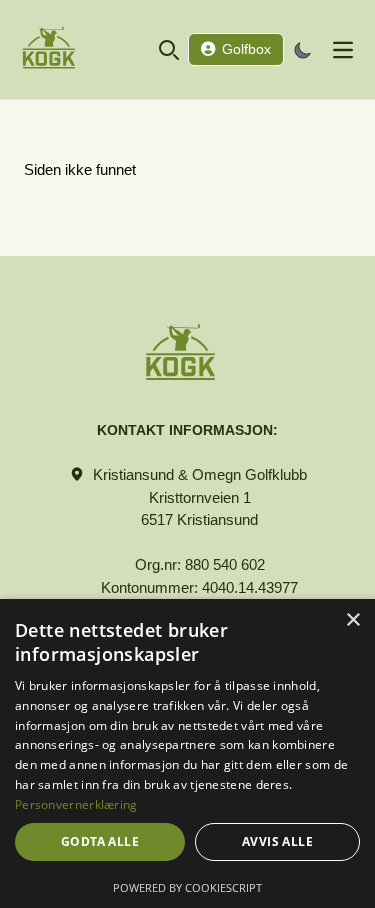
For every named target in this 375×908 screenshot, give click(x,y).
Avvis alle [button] (277, 841)
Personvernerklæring (76, 804)
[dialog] (187, 753)
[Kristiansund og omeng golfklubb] (56, 50)
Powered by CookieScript (187, 887)
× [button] (352, 620)
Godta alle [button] (100, 841)
